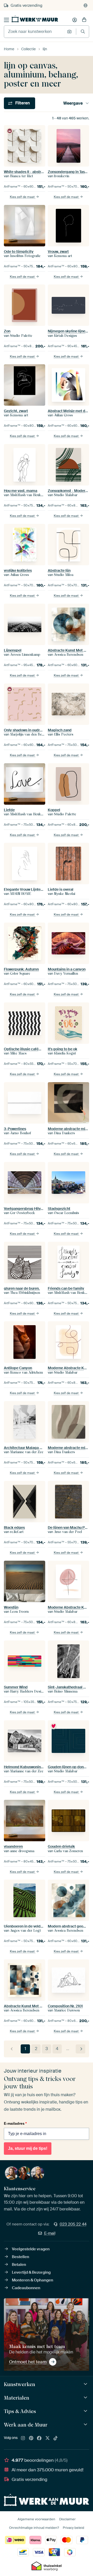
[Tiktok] (56, 2438)
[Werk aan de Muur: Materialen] (86, 2398)
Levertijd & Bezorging (31, 2272)
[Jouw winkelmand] (84, 20)
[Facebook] (39, 2438)
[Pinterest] (31, 2438)
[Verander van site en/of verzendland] (86, 5)
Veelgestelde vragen (31, 2249)
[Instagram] (23, 2438)
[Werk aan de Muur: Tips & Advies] (86, 2411)
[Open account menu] (75, 20)
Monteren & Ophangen (33, 2280)
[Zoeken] (83, 31)
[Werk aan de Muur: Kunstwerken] (86, 2384)
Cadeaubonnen (26, 2288)
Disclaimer (67, 2519)
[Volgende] (80, 2049)
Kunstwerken (20, 2384)
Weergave (73, 103)
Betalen (19, 2265)
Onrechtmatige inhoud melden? (34, 2528)
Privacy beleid (73, 2528)
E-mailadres (15, 2123)
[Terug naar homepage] (35, 19)
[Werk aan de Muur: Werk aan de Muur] (86, 2425)
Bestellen (21, 2257)
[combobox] (34, 32)
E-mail (50, 2233)
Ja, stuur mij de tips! (28, 2148)
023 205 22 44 (73, 2224)
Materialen (17, 2398)
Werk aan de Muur (26, 2425)
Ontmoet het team (28, 2362)
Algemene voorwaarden (36, 2519)
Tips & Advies (20, 2411)
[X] (48, 2438)
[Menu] (6, 20)
